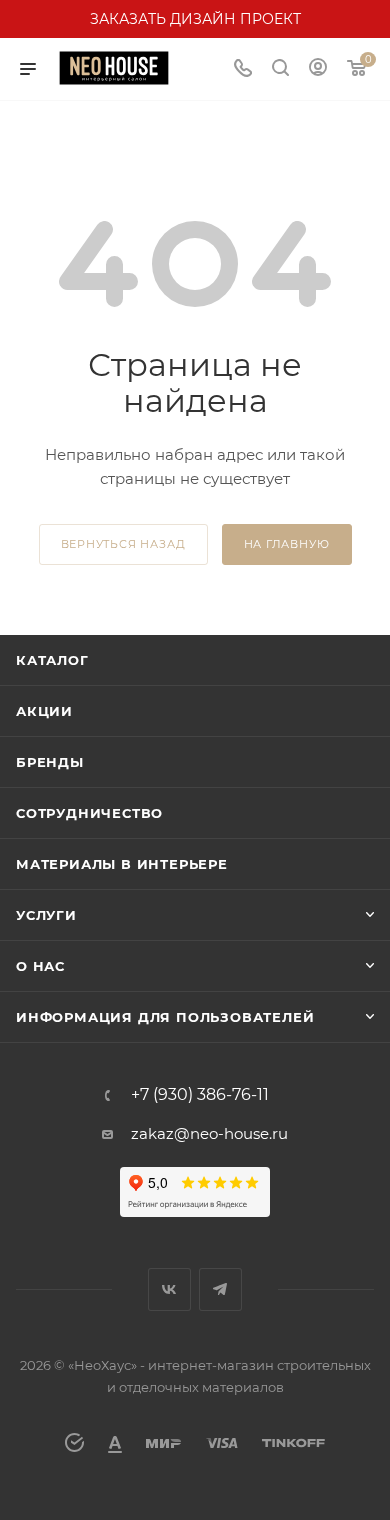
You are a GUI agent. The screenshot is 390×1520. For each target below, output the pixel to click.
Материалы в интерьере (122, 864)
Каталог (52, 660)
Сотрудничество (89, 813)
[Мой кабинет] (318, 69)
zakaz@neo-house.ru (209, 1133)
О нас (40, 966)
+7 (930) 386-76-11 (200, 1095)
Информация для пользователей (165, 1017)
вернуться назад (123, 544)
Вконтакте (169, 1289)
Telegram (220, 1289)
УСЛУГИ (46, 915)
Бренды (50, 762)
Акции (44, 711)
